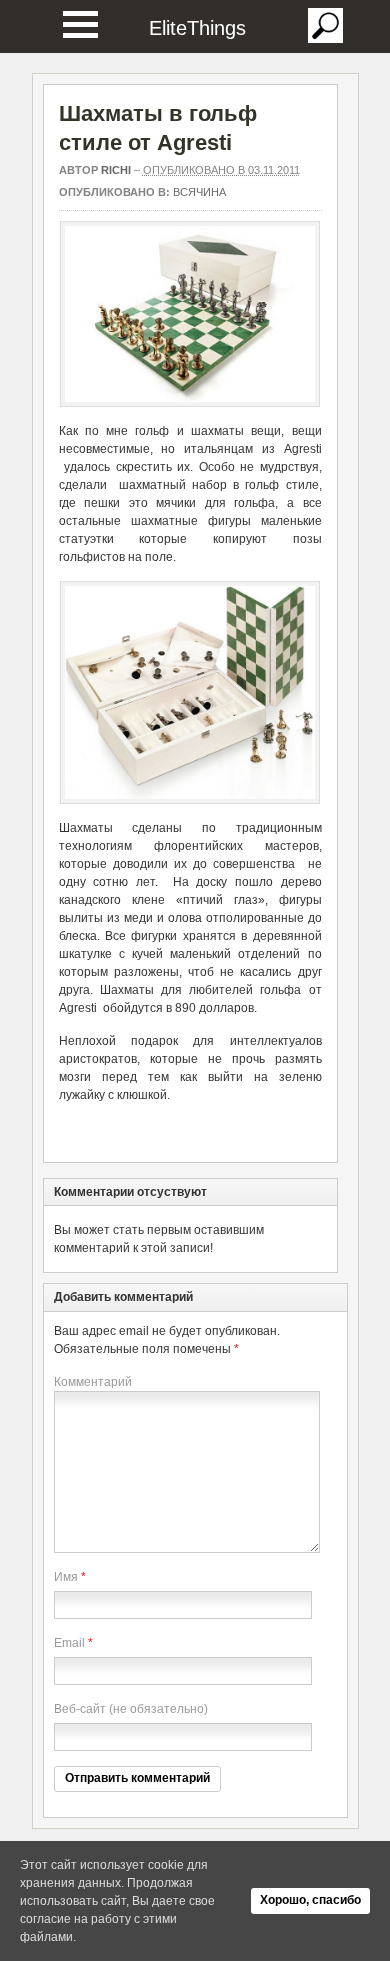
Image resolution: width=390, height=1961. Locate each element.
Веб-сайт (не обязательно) (131, 1709)
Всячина (199, 192)
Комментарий (93, 1382)
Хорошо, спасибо (310, 1900)
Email (69, 1643)
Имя (66, 1577)
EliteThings (197, 28)
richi (116, 170)
